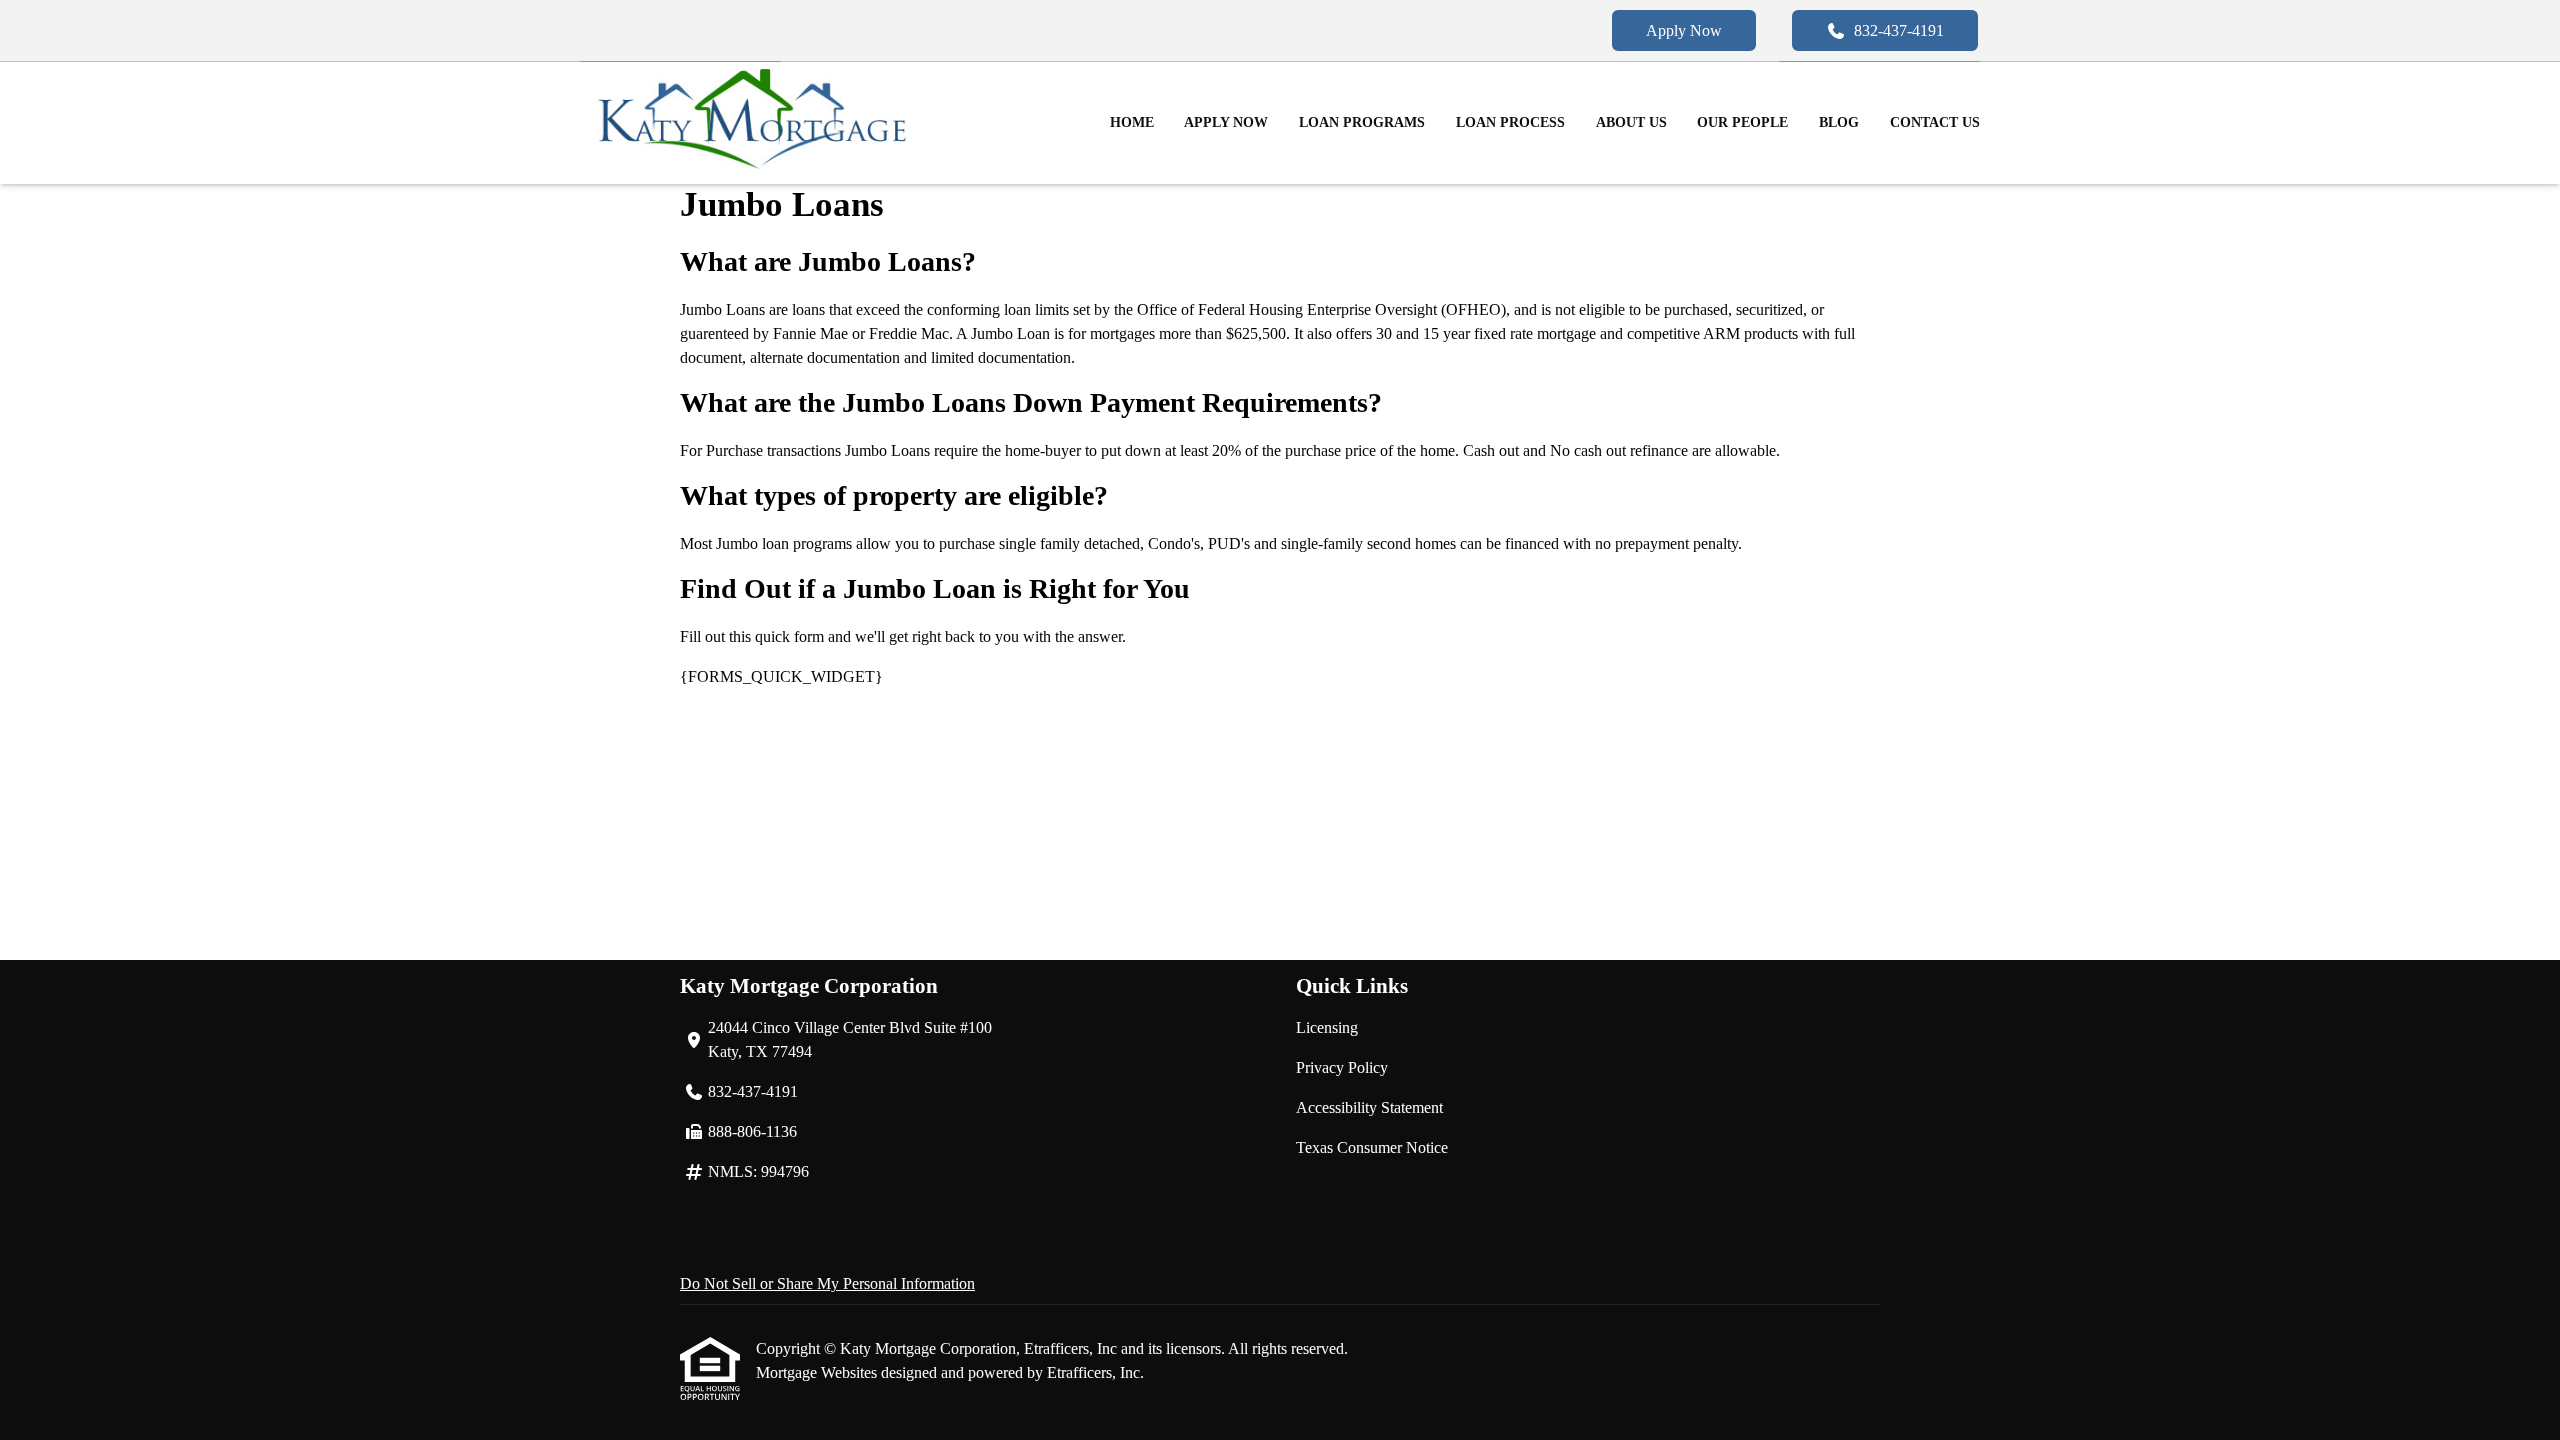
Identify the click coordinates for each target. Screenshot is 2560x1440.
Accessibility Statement (1369, 1107)
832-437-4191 (1899, 30)
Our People (1742, 122)
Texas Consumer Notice (1372, 1147)
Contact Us (1935, 122)
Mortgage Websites (818, 1372)
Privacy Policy (1342, 1067)
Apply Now (1684, 30)
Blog (1839, 122)
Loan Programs (1362, 122)
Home (1132, 122)
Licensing (1327, 1027)
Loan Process (1510, 122)
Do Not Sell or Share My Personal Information (827, 1283)
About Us (1631, 122)
